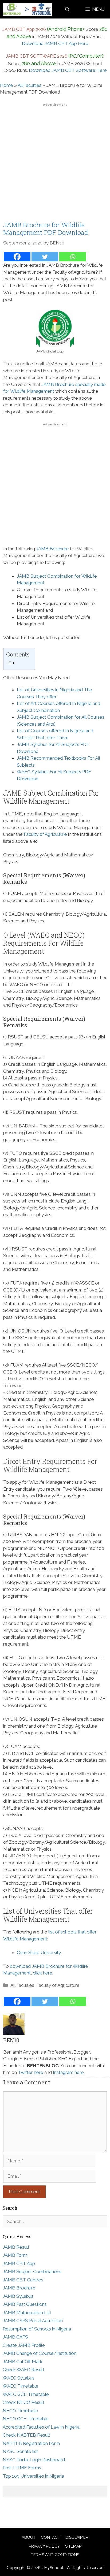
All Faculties (30, 85)
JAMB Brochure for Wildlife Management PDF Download (46, 229)
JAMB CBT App (19, 2263)
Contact (50, 2537)
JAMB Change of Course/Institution (40, 2353)
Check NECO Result (23, 2402)
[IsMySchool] (27, 9)
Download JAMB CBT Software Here (68, 70)
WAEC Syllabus (19, 2378)
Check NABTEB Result (26, 2435)
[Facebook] (17, 257)
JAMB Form (15, 2255)
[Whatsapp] (73, 257)
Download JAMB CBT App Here (55, 43)
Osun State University (39, 1953)
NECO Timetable (20, 2411)
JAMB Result (16, 2247)
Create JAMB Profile (24, 2345)
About (29, 2537)
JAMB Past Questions (25, 2304)
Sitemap (73, 2546)
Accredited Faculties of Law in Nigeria (41, 2427)
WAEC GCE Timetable (26, 2394)
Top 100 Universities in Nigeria (33, 2476)
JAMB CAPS (15, 2337)
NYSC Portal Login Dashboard (34, 2460)
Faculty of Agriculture (45, 834)
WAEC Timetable (21, 2386)
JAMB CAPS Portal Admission (33, 2321)
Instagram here (68, 2072)
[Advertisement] (55, 164)
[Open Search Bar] (67, 9)
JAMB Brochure (52, 549)
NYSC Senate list (20, 2451)
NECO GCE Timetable (26, 2419)
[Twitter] (45, 257)
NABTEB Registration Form (31, 2443)
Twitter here (31, 2072)
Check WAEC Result (23, 2370)
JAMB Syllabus (18, 2296)
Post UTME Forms (22, 2468)
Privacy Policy (44, 2546)
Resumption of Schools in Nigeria (37, 2329)
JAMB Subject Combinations (32, 2271)
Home (7, 85)
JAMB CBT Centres (23, 2280)
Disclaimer (77, 2537)
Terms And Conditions (55, 2555)
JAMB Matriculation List (27, 2313)
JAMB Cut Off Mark (23, 2362)
